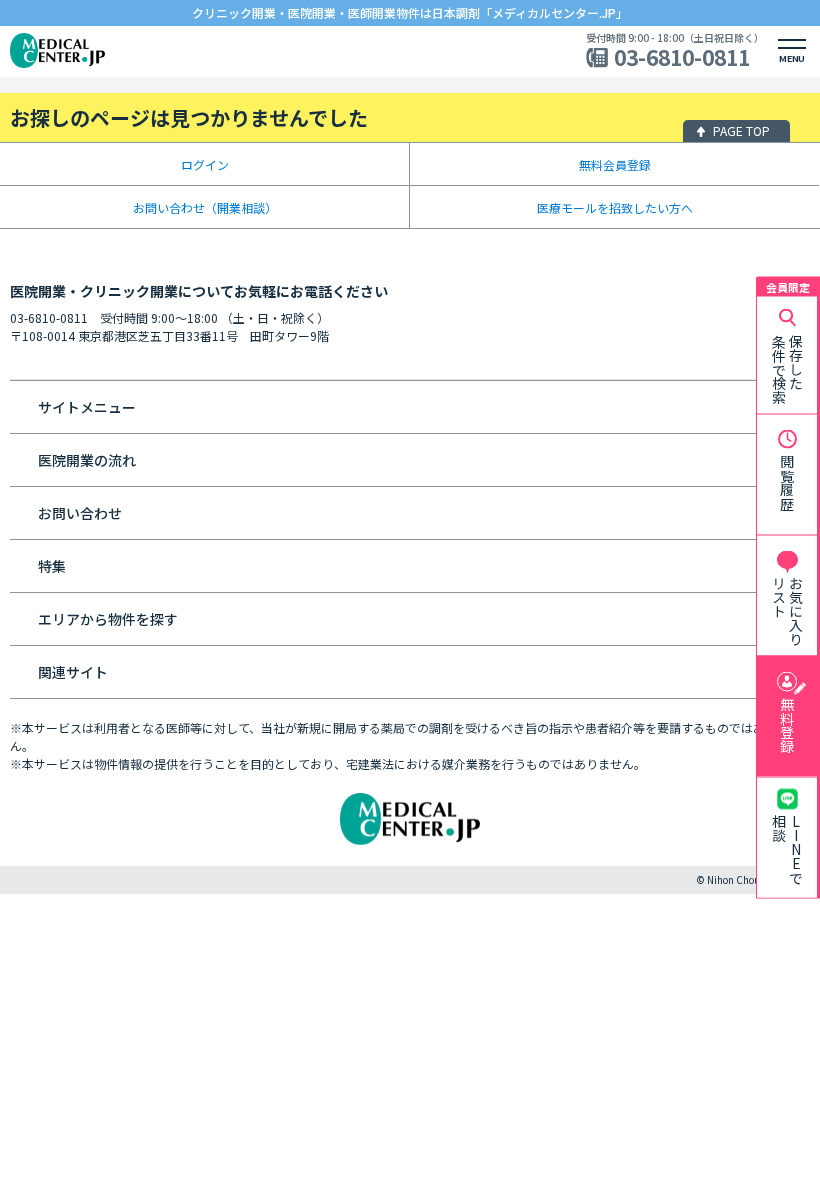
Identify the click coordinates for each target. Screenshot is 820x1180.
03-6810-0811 (682, 57)
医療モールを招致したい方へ (615, 207)
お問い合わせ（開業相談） (205, 207)
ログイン (205, 164)
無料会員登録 (615, 164)
